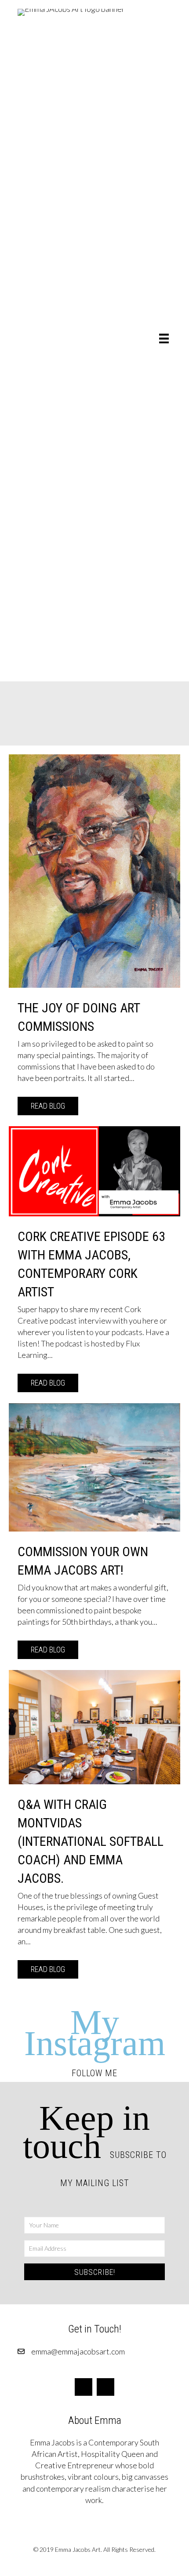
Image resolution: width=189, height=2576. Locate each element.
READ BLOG (55, 1106)
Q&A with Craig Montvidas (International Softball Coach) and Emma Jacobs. (91, 1841)
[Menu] (164, 338)
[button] (94, 2272)
